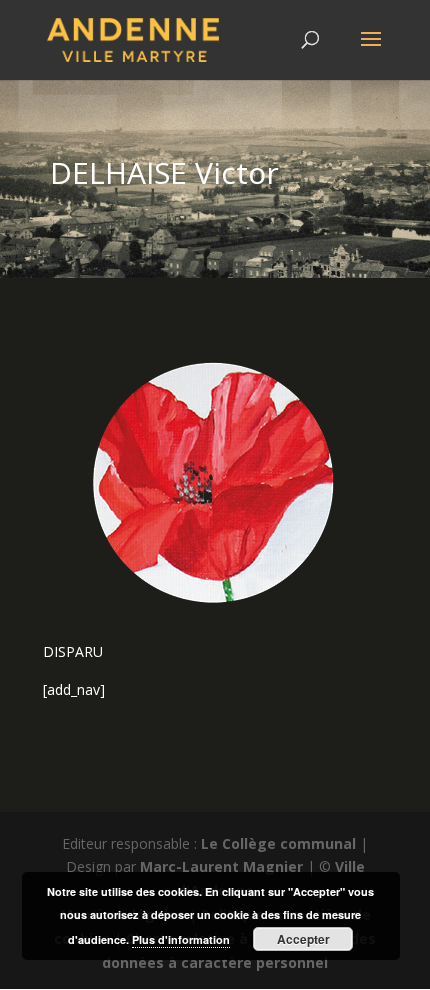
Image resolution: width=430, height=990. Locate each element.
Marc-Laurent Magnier (221, 866)
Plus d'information (181, 939)
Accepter (303, 939)
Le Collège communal (278, 843)
